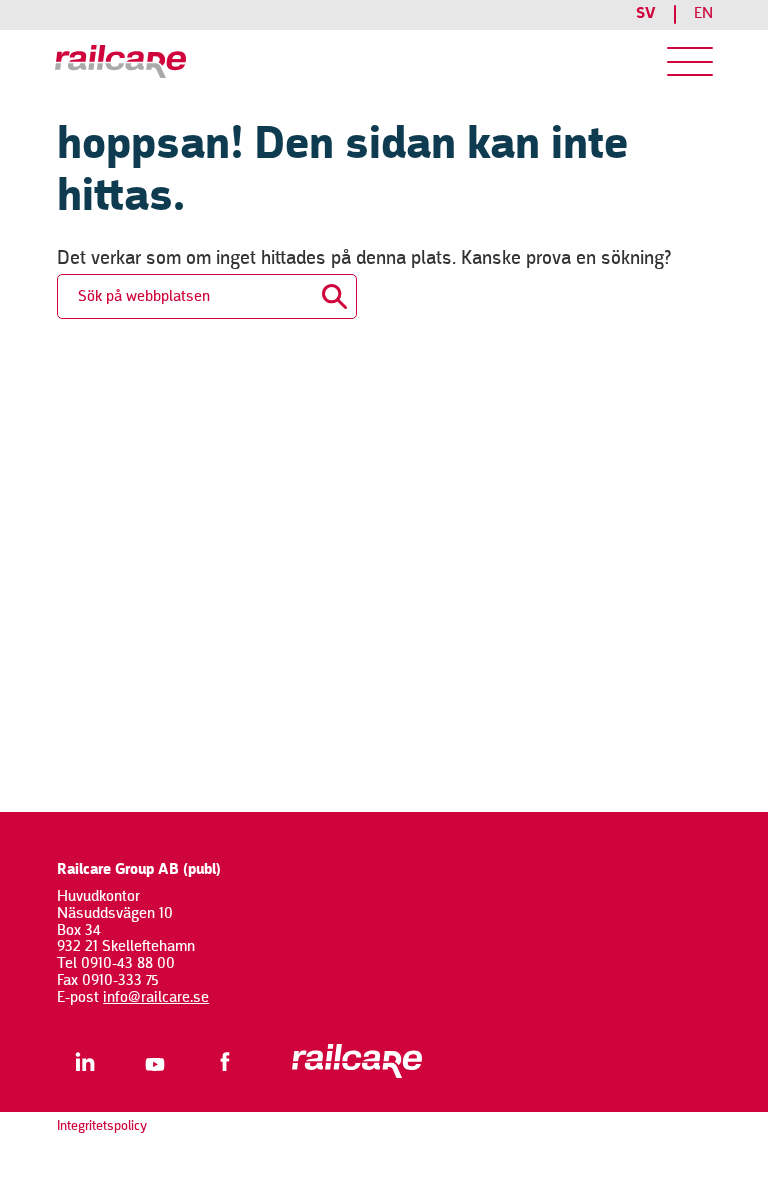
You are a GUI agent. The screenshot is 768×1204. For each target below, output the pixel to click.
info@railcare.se (156, 998)
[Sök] (334, 291)
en (703, 14)
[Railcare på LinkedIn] (84, 1061)
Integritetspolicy (102, 1126)
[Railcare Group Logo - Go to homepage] (211, 61)
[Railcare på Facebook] (224, 1061)
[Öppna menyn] (690, 61)
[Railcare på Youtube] (154, 1061)
